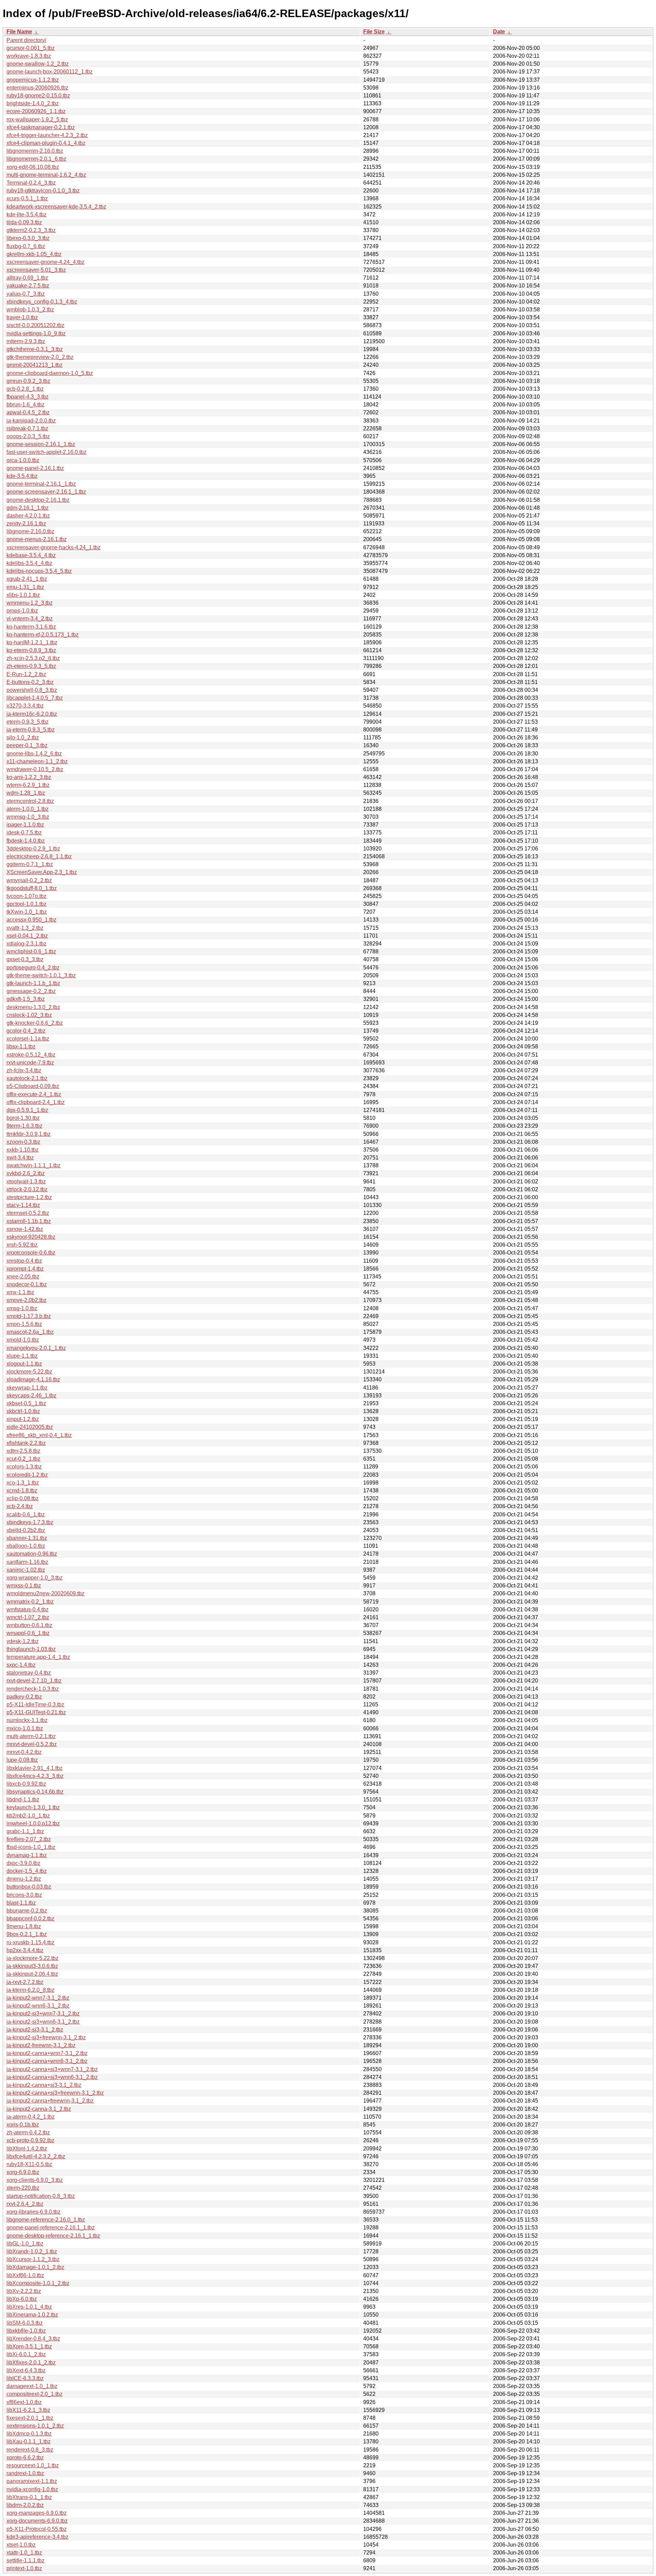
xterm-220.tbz (23, 2188)
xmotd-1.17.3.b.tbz (29, 1316)
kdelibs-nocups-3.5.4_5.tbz (39, 571)
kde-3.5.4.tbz (22, 476)
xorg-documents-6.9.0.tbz (37, 2521)
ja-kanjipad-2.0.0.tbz (31, 421)
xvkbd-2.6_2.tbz (26, 1173)
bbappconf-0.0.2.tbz (30, 1918)
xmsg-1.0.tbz (22, 1308)
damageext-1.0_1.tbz (32, 2386)
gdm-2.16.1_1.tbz (28, 508)
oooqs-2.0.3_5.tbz (28, 436)
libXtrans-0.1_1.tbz (29, 2497)
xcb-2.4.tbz (20, 1506)
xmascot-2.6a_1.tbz (30, 1332)
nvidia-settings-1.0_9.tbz (36, 333)
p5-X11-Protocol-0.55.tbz (37, 2529)
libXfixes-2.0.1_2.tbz (31, 2363)
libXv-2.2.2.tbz (24, 2291)
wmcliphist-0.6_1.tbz (31, 951)
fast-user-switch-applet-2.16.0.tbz (46, 452)
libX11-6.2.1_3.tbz (28, 2410)
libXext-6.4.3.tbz (26, 2370)
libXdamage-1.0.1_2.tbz (35, 2267)
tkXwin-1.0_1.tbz (27, 912)
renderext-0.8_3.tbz (30, 2450)
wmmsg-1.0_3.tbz (28, 817)
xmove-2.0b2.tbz (26, 1300)
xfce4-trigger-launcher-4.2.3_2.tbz (47, 135)
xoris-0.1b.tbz (23, 2125)
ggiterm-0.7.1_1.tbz (30, 864)
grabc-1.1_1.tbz (25, 1831)
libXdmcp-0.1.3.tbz (29, 2434)
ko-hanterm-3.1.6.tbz (31, 627)
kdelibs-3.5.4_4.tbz (29, 563)
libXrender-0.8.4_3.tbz (33, 2339)
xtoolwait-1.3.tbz (26, 1182)
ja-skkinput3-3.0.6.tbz (32, 1966)
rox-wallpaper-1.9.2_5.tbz (37, 119)
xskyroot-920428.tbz (31, 1237)
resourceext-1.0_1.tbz (33, 2465)
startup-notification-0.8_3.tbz (41, 2196)
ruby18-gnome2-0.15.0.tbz (38, 96)
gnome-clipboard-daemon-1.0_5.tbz (50, 373)
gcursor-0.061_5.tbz (31, 48)
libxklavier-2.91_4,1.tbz (35, 1768)
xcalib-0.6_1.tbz (26, 1514)
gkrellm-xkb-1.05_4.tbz (34, 254)
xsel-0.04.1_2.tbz (27, 936)
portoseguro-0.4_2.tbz (33, 968)
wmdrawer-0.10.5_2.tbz (35, 769)
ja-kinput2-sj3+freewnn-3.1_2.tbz (46, 2037)
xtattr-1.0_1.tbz (24, 2553)
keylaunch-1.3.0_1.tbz (33, 1807)
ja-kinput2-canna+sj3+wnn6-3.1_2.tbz (52, 2077)
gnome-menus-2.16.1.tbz (37, 539)
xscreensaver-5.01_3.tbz (36, 270)
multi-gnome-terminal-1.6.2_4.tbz (46, 175)
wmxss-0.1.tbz (24, 1586)
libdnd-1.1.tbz (23, 1800)
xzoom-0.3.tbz (23, 1142)
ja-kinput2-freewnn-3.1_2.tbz (41, 2045)
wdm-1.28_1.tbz (26, 793)
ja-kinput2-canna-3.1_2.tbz (39, 2109)
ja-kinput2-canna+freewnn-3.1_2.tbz (50, 2101)
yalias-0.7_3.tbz (26, 294)
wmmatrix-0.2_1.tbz (30, 1602)
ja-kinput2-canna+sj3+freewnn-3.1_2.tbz (55, 2093)
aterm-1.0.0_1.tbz (28, 809)
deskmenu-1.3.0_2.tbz (33, 1007)
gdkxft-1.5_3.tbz (26, 999)
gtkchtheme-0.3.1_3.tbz (35, 349)
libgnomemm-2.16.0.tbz (35, 151)
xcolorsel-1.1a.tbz (28, 1039)
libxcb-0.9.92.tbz (26, 1784)
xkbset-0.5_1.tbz (26, 1403)
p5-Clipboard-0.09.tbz (33, 1086)
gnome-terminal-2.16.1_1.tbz (41, 484)
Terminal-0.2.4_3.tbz (31, 183)
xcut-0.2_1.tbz (23, 1459)
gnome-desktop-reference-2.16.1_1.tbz (53, 2236)
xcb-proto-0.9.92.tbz (30, 2140)
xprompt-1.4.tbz (25, 1269)
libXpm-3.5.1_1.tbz (29, 2346)
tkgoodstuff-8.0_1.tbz (32, 888)
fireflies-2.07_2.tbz (29, 1839)
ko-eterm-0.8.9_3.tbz (31, 650)
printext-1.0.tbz (24, 2568)
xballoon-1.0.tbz (26, 1546)
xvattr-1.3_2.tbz (25, 928)
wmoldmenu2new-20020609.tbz (45, 1593)
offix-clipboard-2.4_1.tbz (36, 1102)
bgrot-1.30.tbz (23, 1118)
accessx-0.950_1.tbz (31, 920)
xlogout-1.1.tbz (24, 1364)
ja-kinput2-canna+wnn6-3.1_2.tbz (47, 2061)
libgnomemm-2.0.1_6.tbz (36, 159)
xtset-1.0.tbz (21, 2545)
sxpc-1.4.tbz (21, 1665)
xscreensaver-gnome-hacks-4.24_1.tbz (53, 547)
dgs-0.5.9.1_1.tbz (27, 1110)
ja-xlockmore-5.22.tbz (32, 1958)
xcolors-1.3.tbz (24, 1467)
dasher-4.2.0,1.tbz (28, 516)
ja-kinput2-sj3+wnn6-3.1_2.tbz (43, 2022)
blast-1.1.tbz (21, 1903)
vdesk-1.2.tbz (23, 1641)
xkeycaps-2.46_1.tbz (31, 1396)
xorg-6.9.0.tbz (23, 2172)
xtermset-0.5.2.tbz (28, 1213)
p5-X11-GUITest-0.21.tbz (36, 1712)
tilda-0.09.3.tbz (24, 222)
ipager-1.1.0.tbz (25, 825)
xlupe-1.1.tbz (22, 1356)
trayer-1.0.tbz (22, 317)
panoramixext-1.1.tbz (32, 2481)
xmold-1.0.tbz (23, 1340)
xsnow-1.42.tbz (25, 1229)
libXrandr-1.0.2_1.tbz (32, 2251)
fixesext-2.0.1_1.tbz (30, 2418)
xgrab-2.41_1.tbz (27, 579)
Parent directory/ (26, 40)
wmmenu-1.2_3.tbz (30, 603)
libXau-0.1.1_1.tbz (29, 2441)
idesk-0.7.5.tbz (24, 833)
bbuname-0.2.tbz (27, 1911)
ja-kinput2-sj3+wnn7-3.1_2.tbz (43, 2014)
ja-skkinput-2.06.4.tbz (32, 1974)
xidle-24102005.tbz (30, 1427)
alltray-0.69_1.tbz (27, 278)
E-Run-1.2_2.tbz (26, 674)
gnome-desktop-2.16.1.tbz (38, 500)
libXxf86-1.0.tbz (25, 2275)
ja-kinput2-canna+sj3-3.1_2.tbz (44, 2085)
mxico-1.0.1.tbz (25, 1728)
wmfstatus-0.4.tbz (28, 1609)
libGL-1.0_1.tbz (25, 2244)
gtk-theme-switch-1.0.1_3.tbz (41, 975)
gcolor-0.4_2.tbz (26, 1031)
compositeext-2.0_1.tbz (35, 2394)
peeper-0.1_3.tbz (27, 745)
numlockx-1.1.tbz (27, 1720)
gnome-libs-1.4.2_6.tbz (34, 754)
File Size (374, 32)
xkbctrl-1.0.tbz (23, 1411)
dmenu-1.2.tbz (24, 1879)
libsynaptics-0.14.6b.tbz (35, 1792)
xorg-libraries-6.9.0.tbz (33, 2212)
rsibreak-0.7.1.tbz (27, 428)
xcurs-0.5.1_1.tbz (27, 198)
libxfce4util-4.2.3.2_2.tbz (36, 2156)
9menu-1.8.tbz (24, 1926)
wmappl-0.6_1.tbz (28, 1633)
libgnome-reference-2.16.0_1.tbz (46, 2220)
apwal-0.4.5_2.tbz (28, 412)
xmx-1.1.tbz (20, 1292)
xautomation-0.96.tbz (32, 1554)
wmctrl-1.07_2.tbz (28, 1617)
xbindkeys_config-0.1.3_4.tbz (42, 302)
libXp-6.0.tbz (22, 2299)
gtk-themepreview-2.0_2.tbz (40, 357)
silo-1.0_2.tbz (23, 737)
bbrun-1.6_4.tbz (25, 405)
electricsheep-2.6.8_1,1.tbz (39, 856)
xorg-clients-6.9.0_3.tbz (35, 2180)
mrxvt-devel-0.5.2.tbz (32, 1744)
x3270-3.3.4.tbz (25, 706)
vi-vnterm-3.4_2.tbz (30, 619)
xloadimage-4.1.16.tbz (33, 1379)
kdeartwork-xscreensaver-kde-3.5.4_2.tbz (56, 207)
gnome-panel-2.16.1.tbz (35, 468)
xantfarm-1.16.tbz (27, 1562)
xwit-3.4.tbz (20, 1158)
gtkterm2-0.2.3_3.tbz (31, 230)
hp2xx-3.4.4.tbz (25, 1950)
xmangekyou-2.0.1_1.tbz (36, 1348)
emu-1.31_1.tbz (25, 587)
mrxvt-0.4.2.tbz (24, 1752)
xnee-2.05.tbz (23, 1277)
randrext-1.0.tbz (25, 2473)
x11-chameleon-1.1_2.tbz (37, 761)
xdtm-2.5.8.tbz (23, 1451)
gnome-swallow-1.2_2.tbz (38, 64)
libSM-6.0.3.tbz (25, 2323)
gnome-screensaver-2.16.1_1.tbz (46, 492)
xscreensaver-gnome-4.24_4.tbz (45, 262)
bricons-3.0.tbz (24, 1895)
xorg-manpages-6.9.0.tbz (37, 2513)
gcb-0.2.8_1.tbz (25, 389)
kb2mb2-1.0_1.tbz (28, 1816)
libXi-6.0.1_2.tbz (26, 2354)
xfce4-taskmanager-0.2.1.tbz (41, 127)
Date (499, 32)
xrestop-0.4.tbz (24, 1261)
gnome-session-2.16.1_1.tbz (41, 444)
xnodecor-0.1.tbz (27, 1284)
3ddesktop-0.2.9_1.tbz (33, 849)
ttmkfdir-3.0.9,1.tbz (29, 1134)
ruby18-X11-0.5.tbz (29, 2164)
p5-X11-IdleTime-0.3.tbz (35, 1705)
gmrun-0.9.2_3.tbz (28, 381)
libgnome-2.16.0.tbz (30, 531)
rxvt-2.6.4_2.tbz (25, 2204)
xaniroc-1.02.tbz (26, 1570)
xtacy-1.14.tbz (23, 1205)
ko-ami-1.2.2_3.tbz (29, 777)
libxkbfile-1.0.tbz (26, 2331)
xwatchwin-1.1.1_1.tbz (33, 1165)
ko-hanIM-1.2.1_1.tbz (32, 642)
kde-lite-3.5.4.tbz (26, 214)
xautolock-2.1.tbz (27, 1078)
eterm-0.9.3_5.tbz (28, 722)
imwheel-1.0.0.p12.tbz (33, 1823)
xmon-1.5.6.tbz (24, 1324)
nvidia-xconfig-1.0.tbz (32, 2489)
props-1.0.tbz (22, 611)
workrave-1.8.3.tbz (29, 56)
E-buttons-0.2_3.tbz (30, 682)
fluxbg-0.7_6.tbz (26, 246)
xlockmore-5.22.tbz (29, 1372)
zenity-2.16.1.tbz (26, 524)
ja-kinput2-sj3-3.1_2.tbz (35, 2030)
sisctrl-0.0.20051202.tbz (35, 325)
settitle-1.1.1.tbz (25, 2560)
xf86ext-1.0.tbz (24, 2402)
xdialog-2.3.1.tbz (26, 944)
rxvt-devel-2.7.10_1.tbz (34, 1681)
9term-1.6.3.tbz (24, 1126)
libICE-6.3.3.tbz (25, 2378)
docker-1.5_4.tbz (27, 1871)
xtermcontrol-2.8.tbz (30, 801)
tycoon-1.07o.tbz (26, 896)
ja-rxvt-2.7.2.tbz (25, 1982)
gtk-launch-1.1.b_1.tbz (33, 983)
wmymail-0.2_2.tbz (29, 880)
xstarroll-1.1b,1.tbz (29, 1221)
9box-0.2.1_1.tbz (27, 1934)
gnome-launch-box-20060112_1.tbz (50, 72)
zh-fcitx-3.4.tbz (24, 1070)
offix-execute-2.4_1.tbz (34, 1094)
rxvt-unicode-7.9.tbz (30, 1063)
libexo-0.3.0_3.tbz (28, 238)
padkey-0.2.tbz (24, 1697)
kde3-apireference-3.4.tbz (37, 2537)
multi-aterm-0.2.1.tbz (31, 1736)
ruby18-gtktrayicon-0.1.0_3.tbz (43, 191)
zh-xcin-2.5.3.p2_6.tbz (33, 658)
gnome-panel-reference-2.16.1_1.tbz (51, 2228)
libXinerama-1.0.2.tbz (32, 2315)
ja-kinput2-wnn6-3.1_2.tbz (38, 2006)
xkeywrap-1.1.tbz (27, 1388)
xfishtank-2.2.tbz (26, 1443)
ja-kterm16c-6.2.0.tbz (32, 714)
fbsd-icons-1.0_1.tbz (31, 1847)
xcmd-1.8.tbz (22, 1491)
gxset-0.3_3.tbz (25, 959)
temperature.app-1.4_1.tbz (38, 1657)
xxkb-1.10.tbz (23, 1150)
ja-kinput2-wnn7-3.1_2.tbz (38, 1998)
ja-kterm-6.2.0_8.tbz (30, 1990)
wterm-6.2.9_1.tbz (28, 785)
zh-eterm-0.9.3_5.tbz (31, 666)
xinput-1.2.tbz (23, 1419)
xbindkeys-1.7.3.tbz (30, 1522)
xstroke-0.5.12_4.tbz (31, 1055)
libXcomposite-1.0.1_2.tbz (38, 2283)
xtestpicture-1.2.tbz (29, 1197)
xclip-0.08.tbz (23, 1498)
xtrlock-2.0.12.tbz (27, 1189)
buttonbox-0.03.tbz (29, 1887)
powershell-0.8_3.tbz (32, 690)
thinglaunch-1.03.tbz (31, 1649)
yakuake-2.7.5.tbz (28, 286)
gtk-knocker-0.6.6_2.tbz (35, 1023)
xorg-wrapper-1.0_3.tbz (35, 1578)
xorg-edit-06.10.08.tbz (33, 167)
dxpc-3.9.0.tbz (23, 1863)
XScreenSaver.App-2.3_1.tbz (42, 872)
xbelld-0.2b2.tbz (26, 1530)
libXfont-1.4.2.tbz (27, 2149)
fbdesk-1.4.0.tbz (26, 841)
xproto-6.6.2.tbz (25, 2458)
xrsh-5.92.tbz (22, 1245)
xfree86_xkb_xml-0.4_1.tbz (39, 1435)
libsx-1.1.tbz (21, 1046)
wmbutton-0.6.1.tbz (29, 1625)
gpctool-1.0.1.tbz (26, 904)
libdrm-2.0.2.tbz (25, 2505)
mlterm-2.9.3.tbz (26, 341)
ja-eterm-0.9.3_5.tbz (31, 730)
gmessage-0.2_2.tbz (31, 991)
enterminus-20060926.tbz (37, 88)
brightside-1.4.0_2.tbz (33, 103)
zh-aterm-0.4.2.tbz (28, 2132)
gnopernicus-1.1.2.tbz (33, 80)
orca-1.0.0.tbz (23, 460)
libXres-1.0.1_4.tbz (29, 2307)
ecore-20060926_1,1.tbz (36, 111)
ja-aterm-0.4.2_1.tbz (31, 2117)
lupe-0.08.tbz (22, 1760)
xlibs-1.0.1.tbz (23, 595)
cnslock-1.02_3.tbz (29, 1015)
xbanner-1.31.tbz (27, 1538)
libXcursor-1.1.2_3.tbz (33, 2259)
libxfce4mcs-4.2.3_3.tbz (35, 1776)
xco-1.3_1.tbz (23, 1483)
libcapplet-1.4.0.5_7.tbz (35, 698)
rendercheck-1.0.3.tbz (33, 1689)
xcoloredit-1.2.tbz (27, 1475)
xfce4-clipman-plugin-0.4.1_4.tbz (46, 143)
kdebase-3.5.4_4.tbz (31, 555)
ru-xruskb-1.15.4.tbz (30, 1942)
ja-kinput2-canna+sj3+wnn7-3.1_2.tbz (52, 2069)
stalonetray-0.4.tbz (29, 1673)
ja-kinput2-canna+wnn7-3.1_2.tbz (47, 2053)
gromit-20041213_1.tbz (35, 365)
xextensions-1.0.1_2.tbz (35, 2426)
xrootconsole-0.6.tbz (31, 1253)
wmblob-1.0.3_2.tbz (30, 310)
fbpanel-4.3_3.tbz (28, 397)
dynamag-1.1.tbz (27, 1855)
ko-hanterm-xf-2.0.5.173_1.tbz (43, 635)
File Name (19, 32)
